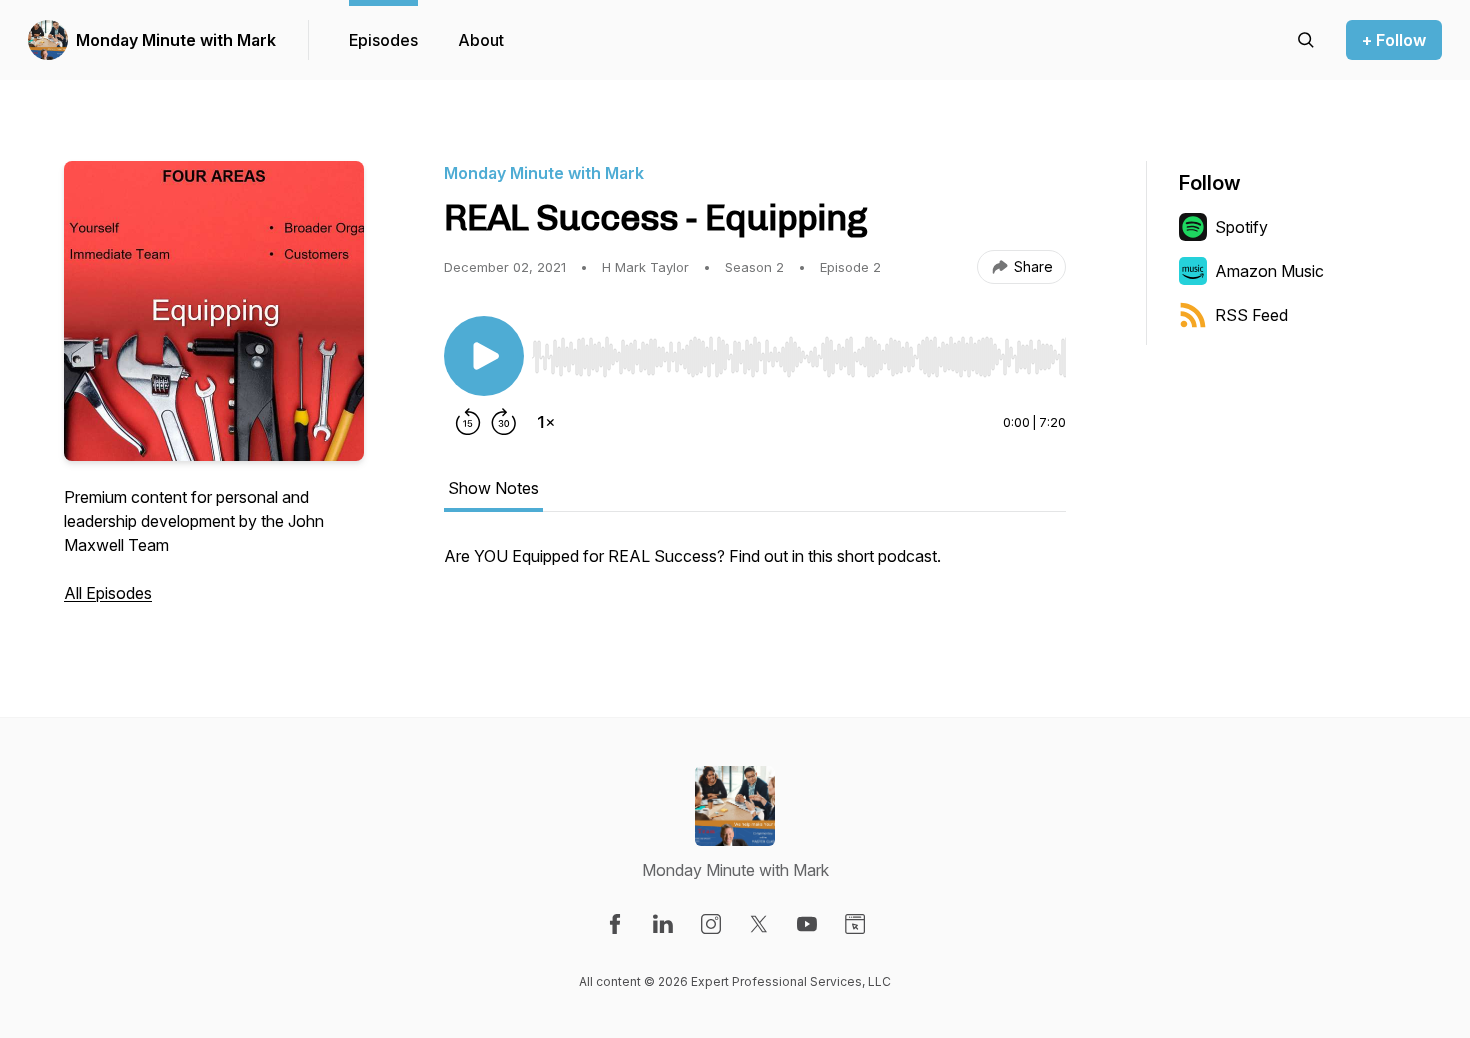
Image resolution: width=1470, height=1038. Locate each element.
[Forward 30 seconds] (504, 422)
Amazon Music (1269, 271)
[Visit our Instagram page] (711, 924)
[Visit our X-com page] (759, 924)
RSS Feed (1251, 315)
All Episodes (108, 593)
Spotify (1241, 227)
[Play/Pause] (484, 356)
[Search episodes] (1306, 40)
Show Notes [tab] (493, 488)
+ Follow (1394, 40)
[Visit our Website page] (855, 924)
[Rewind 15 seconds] (468, 422)
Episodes (383, 40)
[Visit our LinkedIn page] (663, 924)
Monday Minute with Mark (176, 40)
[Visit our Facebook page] (615, 924)
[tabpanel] (755, 566)
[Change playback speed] (546, 422)
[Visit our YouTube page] (807, 924)
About (481, 40)
